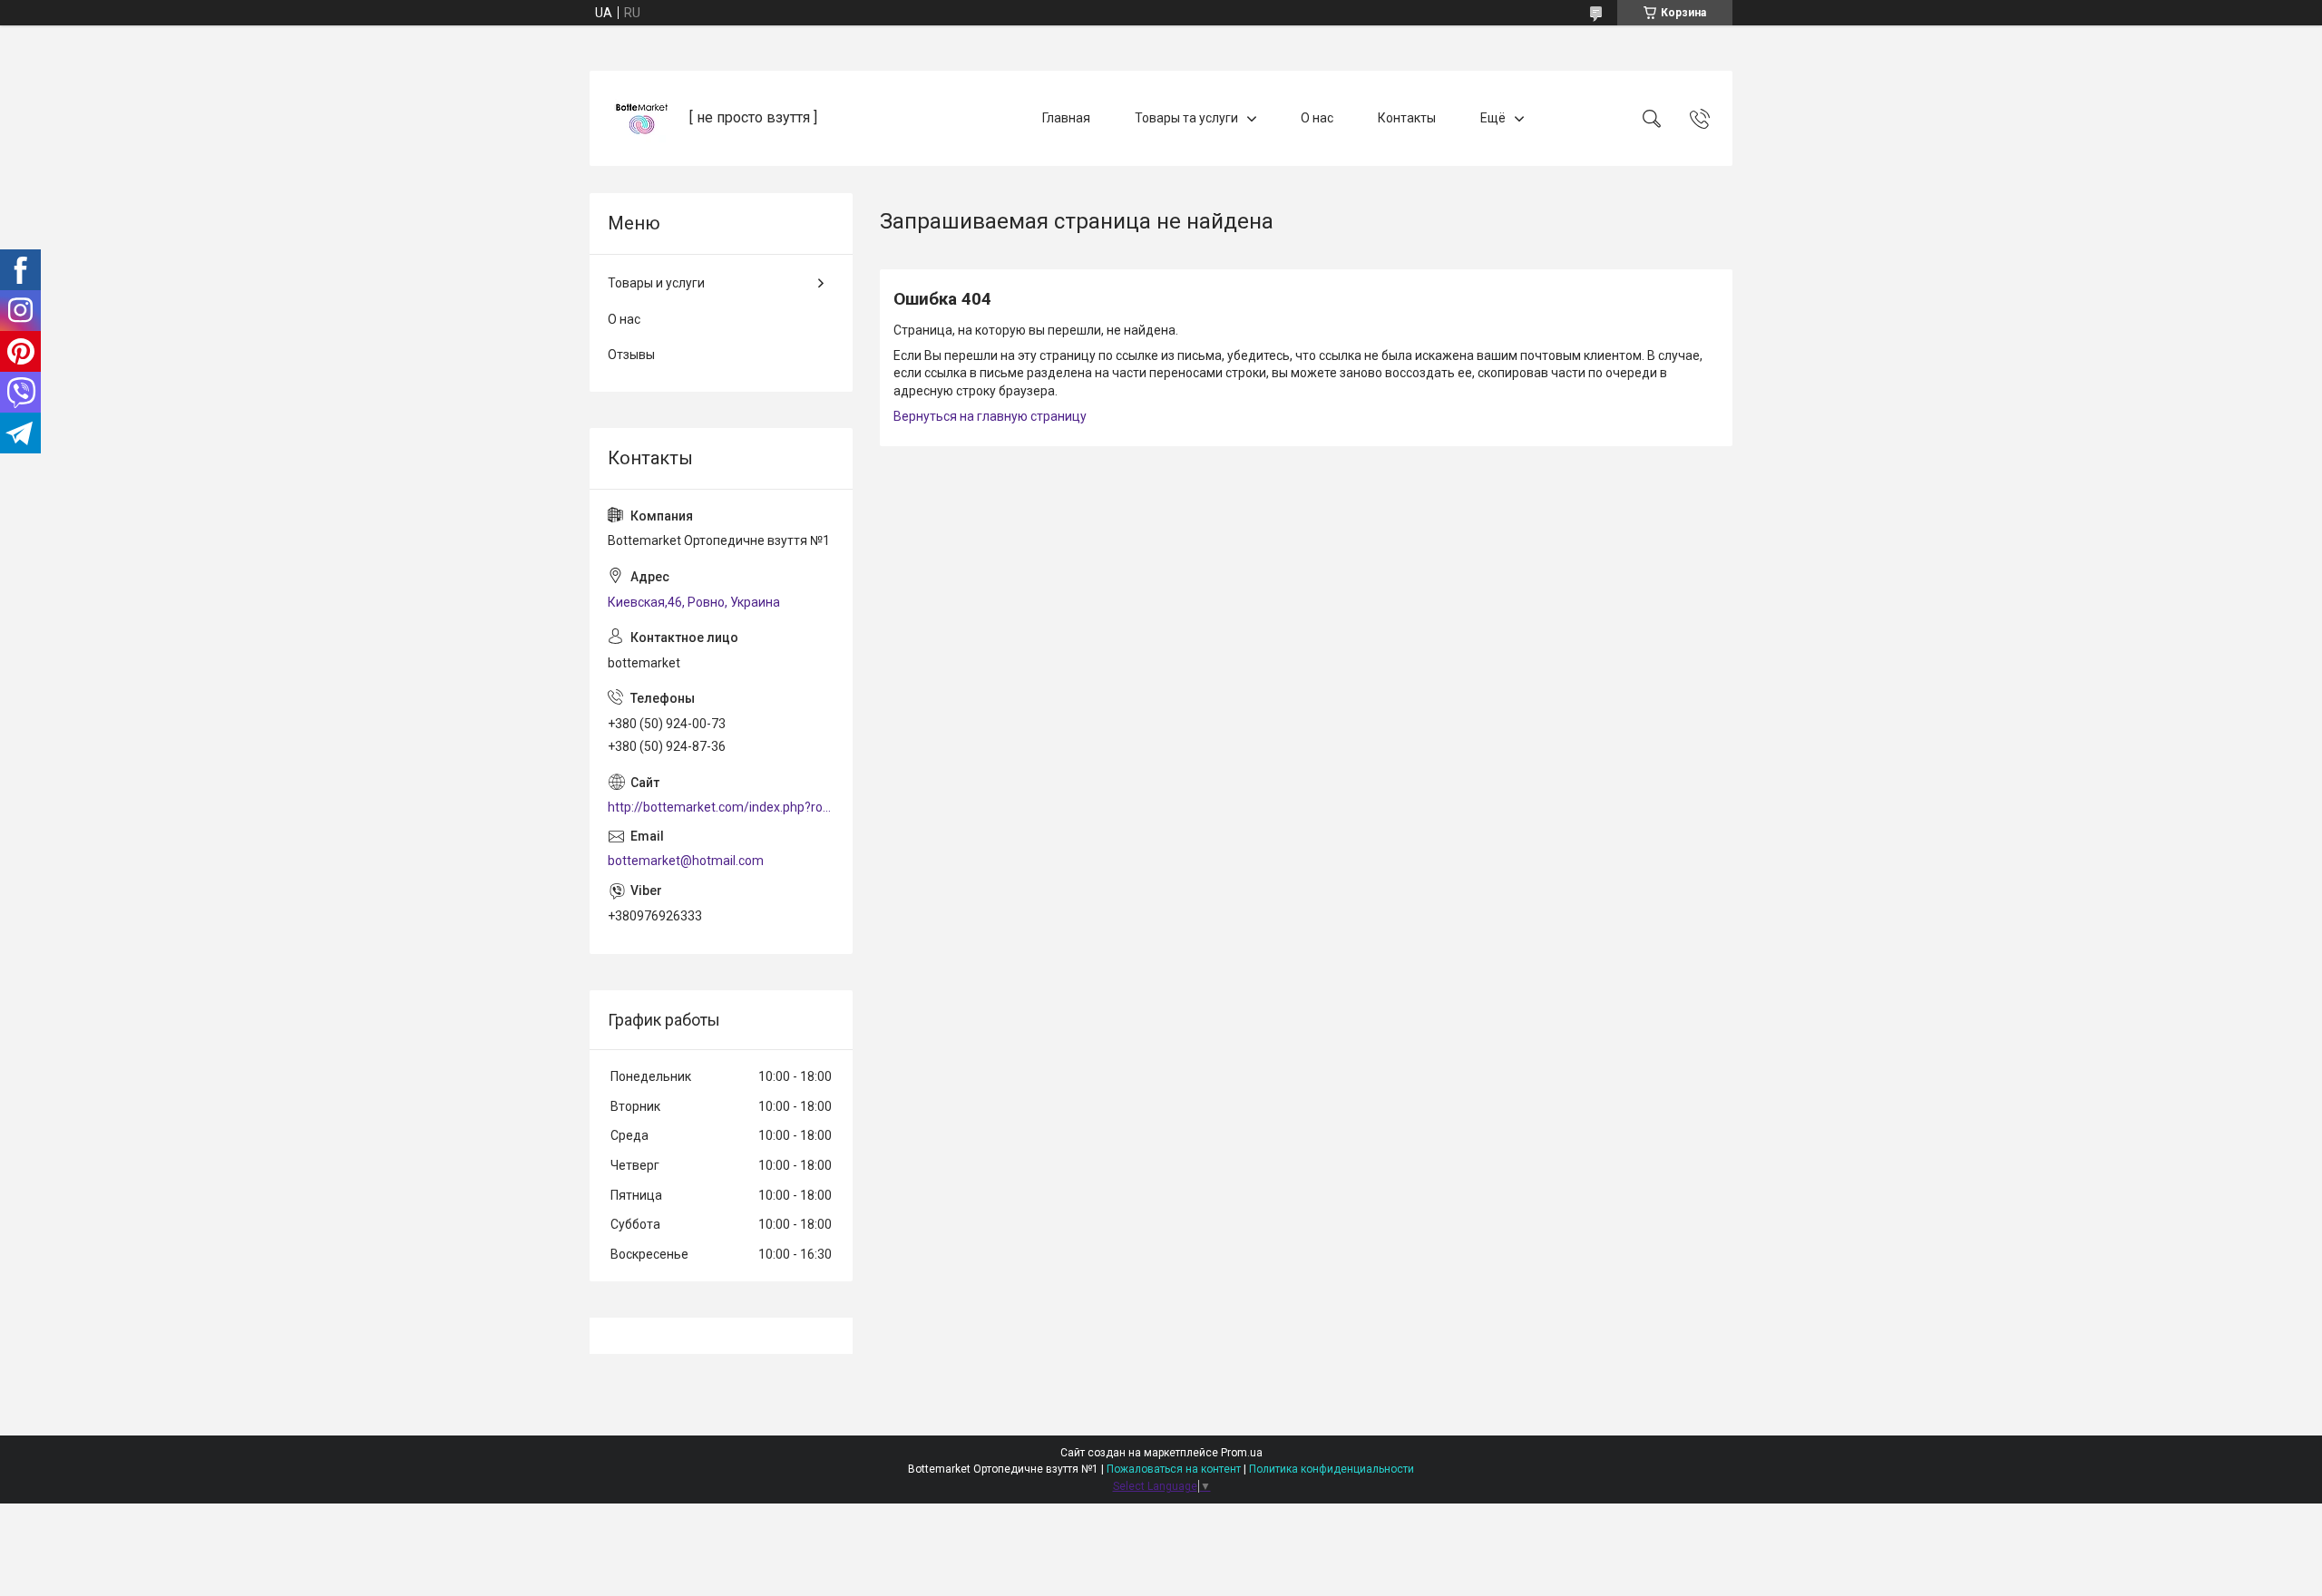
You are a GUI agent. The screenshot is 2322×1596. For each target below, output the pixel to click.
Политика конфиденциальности (1332, 1469)
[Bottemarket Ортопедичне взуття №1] (642, 118)
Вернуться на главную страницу (990, 416)
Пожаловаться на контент (1174, 1469)
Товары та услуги (1186, 118)
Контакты (1407, 118)
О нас (1317, 118)
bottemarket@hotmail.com (686, 861)
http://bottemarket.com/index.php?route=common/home (721, 807)
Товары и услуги (656, 283)
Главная (1066, 118)
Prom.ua (1242, 1453)
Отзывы (631, 355)
